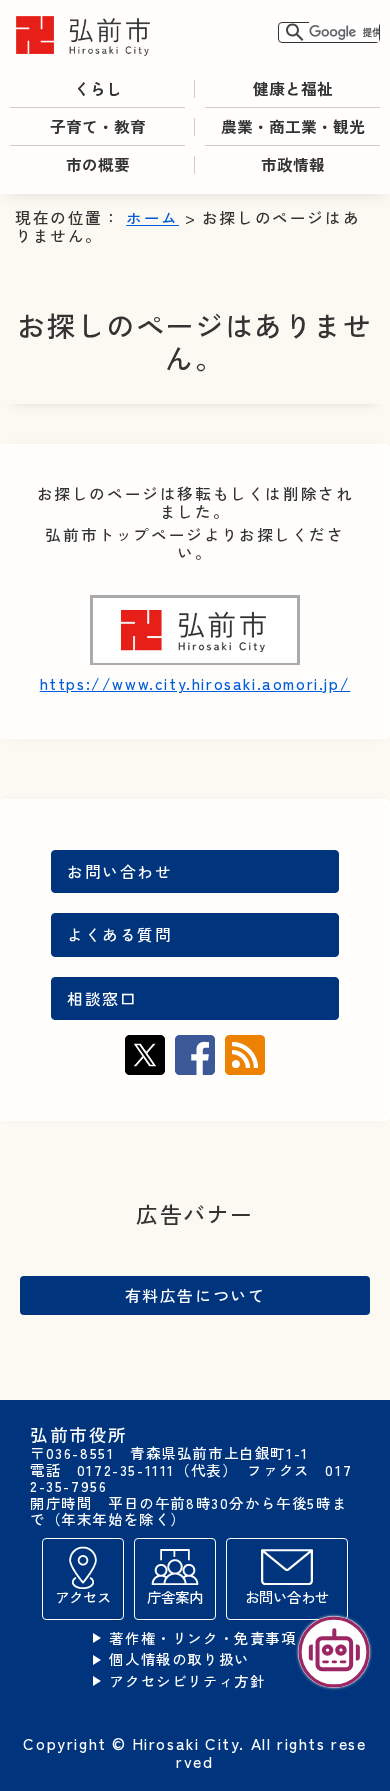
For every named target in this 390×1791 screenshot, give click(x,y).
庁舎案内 (175, 1596)
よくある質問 (120, 934)
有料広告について (195, 1295)
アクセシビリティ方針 (187, 1681)
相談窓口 (102, 998)
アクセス (83, 1596)
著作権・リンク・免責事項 (202, 1638)
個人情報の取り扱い (179, 1659)
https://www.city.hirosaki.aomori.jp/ (195, 683)
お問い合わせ (120, 871)
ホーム (152, 217)
